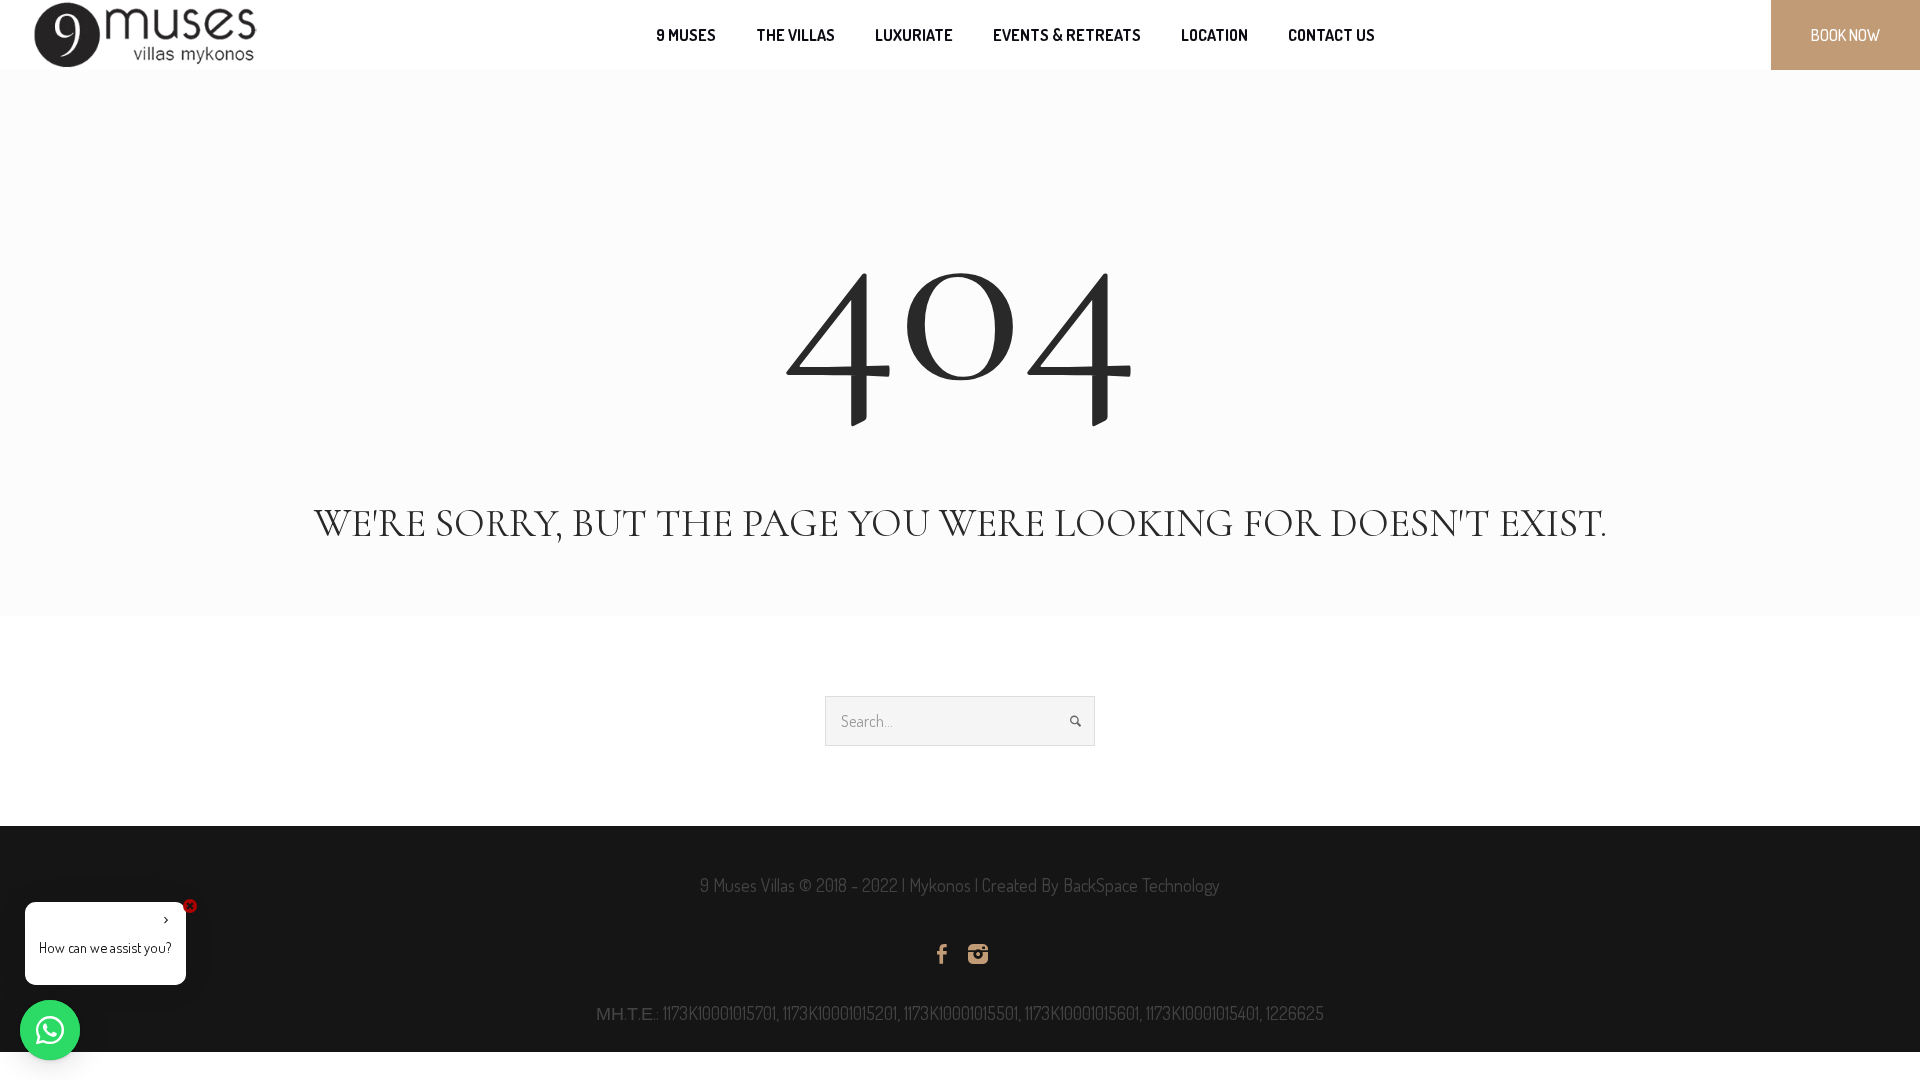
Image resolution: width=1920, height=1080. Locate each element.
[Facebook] (942, 954)
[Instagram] (978, 954)
